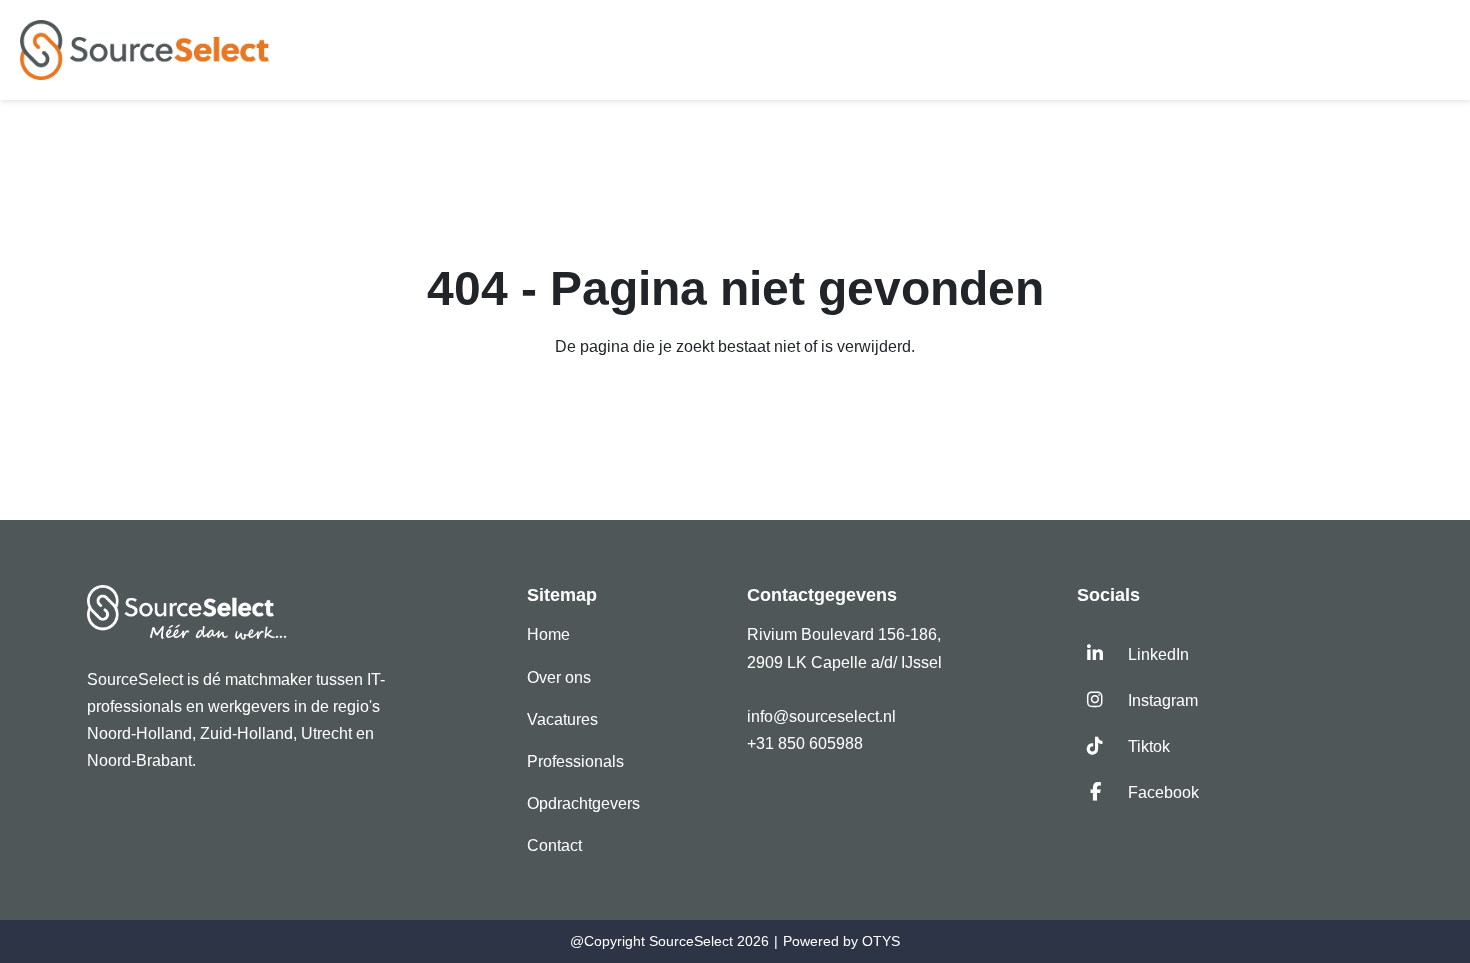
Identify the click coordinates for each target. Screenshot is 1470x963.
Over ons (559, 677)
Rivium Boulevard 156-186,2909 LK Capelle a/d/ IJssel (846, 648)
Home (548, 634)
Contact (554, 845)
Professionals (575, 761)
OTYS (881, 941)
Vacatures (562, 719)
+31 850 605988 (805, 743)
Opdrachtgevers (583, 803)
